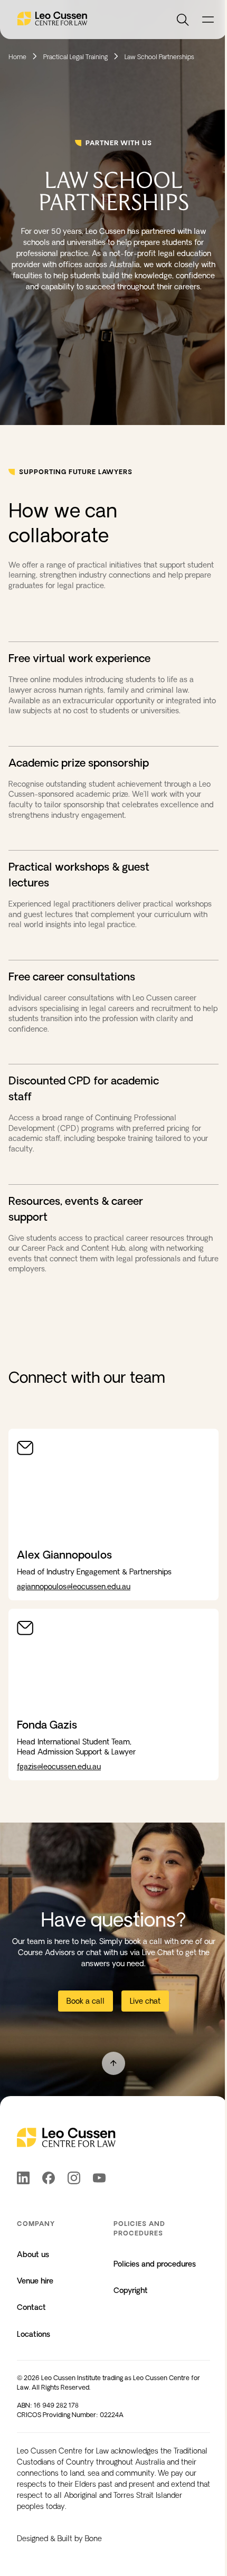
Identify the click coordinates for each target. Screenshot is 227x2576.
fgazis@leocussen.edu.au (59, 1767)
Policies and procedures (155, 2264)
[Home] (52, 20)
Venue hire (35, 2281)
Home (17, 57)
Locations (34, 2334)
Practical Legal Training (75, 57)
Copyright (131, 2290)
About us (33, 2254)
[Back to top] (113, 2063)
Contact (31, 2307)
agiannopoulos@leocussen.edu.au (74, 1587)
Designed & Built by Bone (59, 2539)
